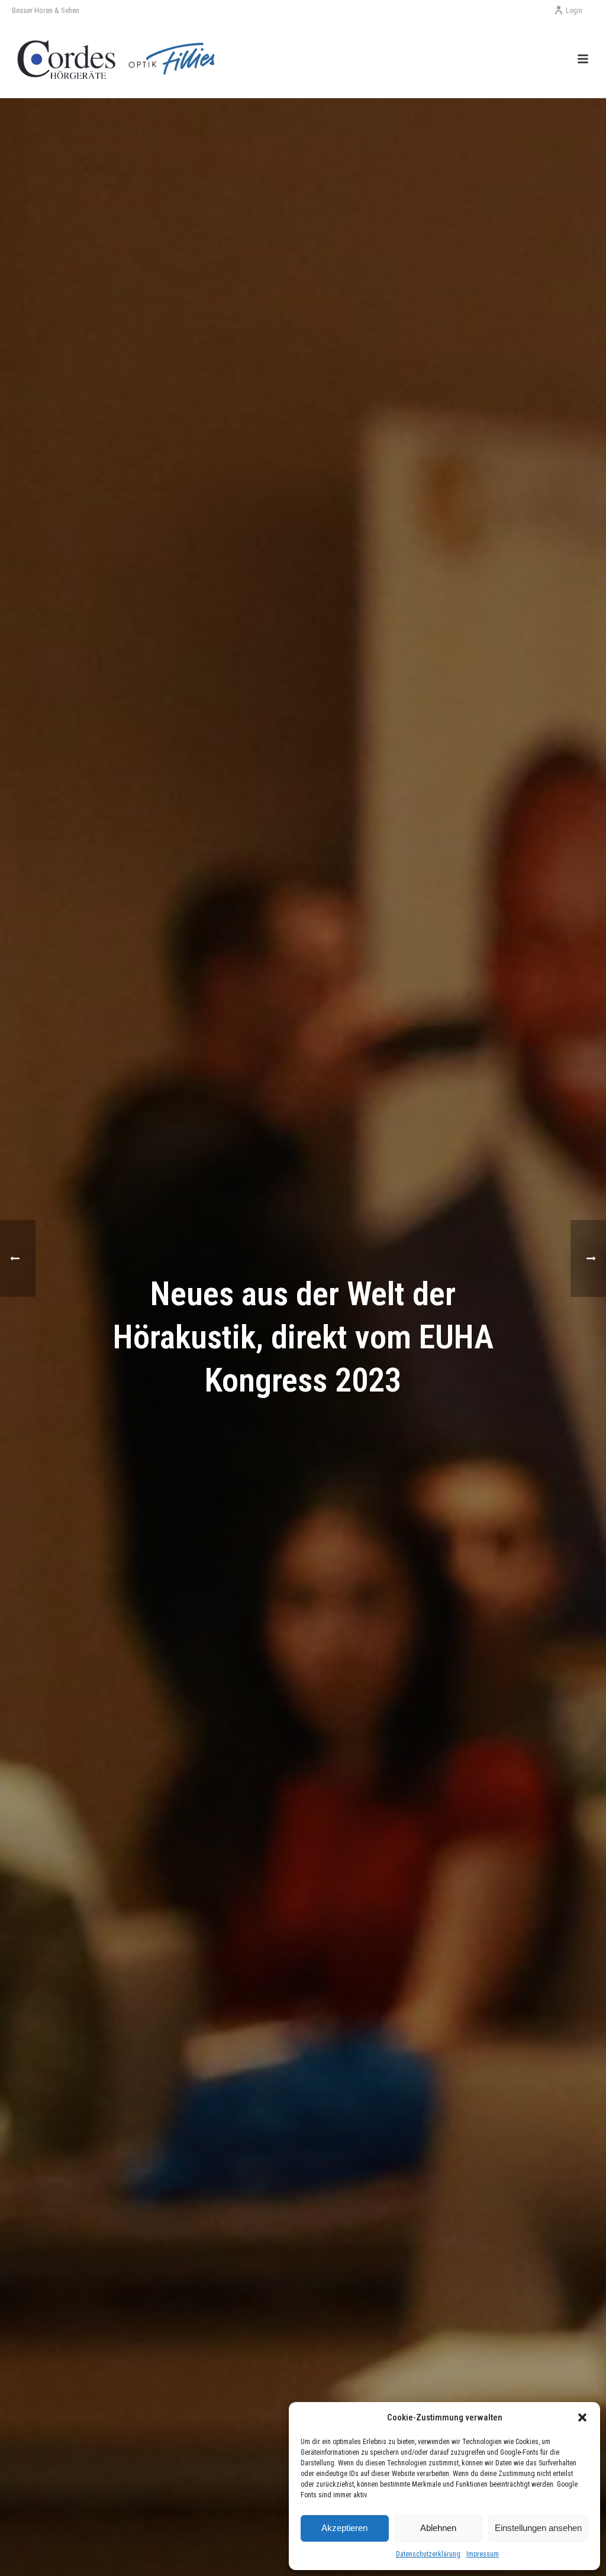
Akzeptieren (344, 2528)
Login (574, 11)
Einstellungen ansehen (538, 2528)
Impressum (483, 2554)
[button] (582, 2417)
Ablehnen (438, 2528)
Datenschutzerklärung (428, 2554)
